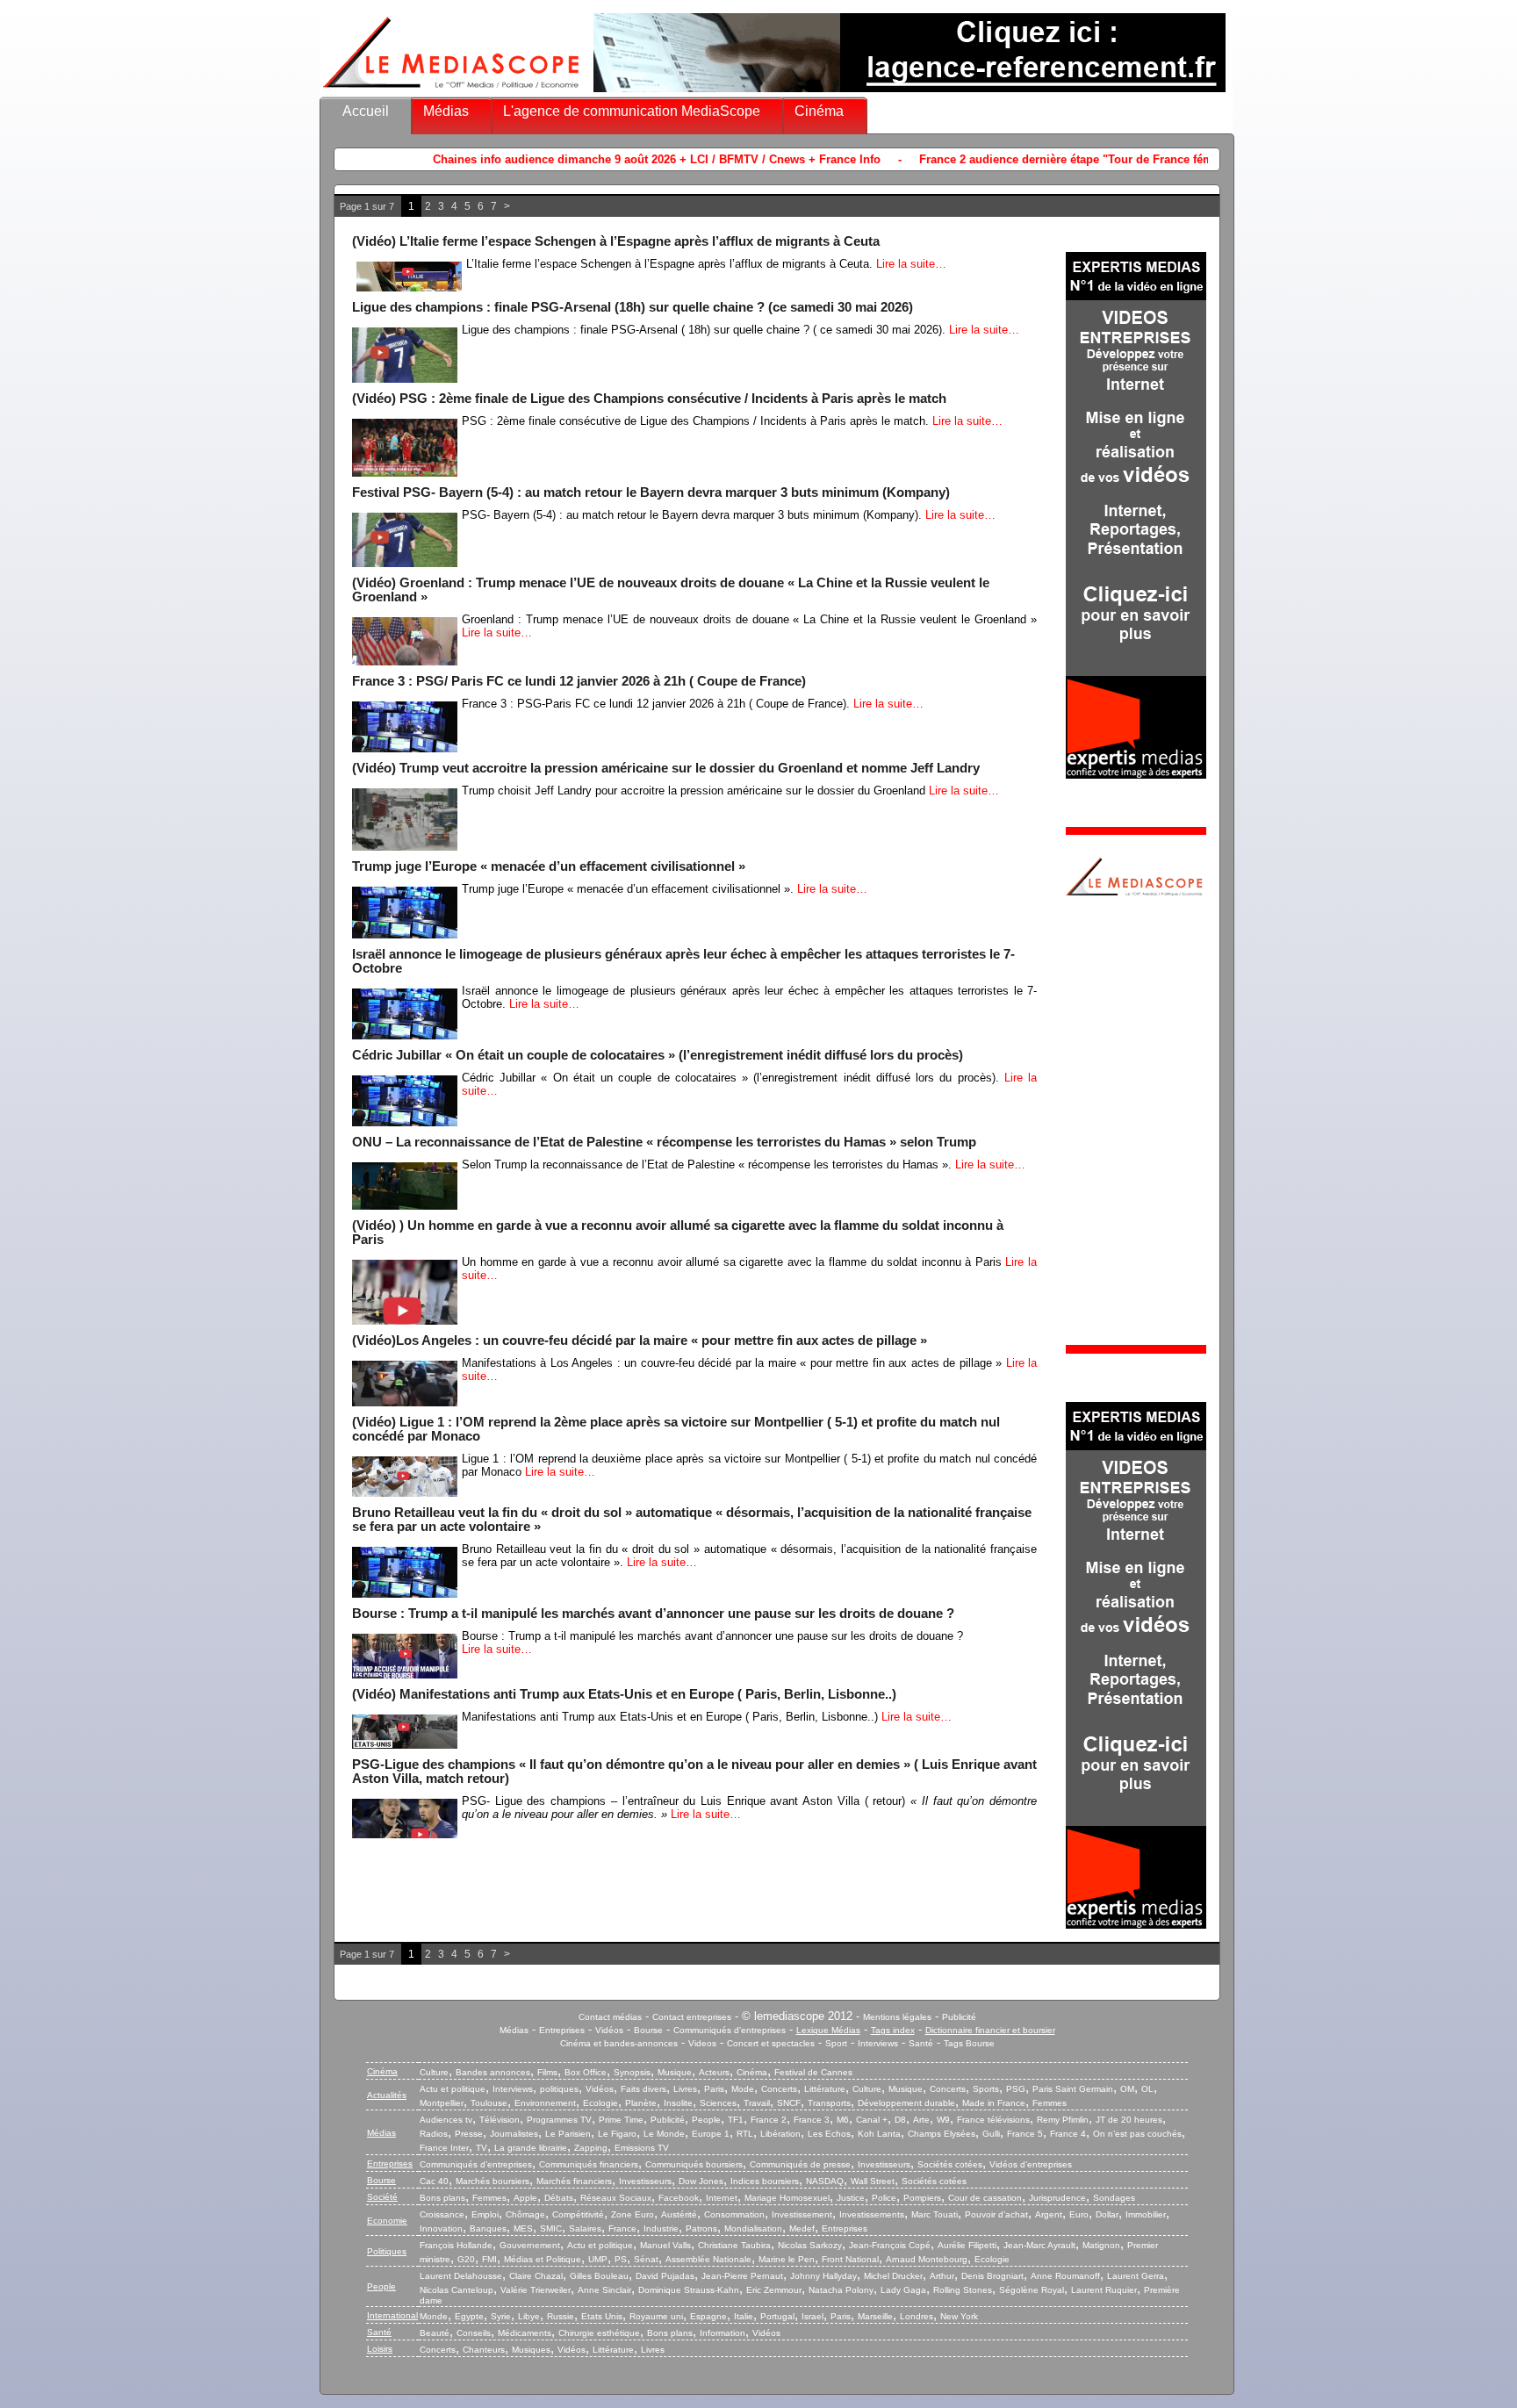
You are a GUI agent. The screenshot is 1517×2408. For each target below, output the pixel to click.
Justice (851, 2198)
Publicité (959, 2017)
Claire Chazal (536, 2276)
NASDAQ (825, 2181)
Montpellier (442, 2103)
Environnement (545, 2103)
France (622, 2228)
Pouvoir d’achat (996, 2214)
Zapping (591, 2148)
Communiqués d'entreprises (730, 2030)
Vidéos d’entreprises (1031, 2164)
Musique (675, 2072)
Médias (446, 111)
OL (1147, 2089)
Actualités (387, 2095)
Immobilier (1146, 2214)
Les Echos (829, 2134)
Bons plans (442, 2198)
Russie (561, 2316)
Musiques (531, 2350)
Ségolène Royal (1032, 2290)
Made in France (994, 2103)
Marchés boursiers (492, 2181)
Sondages (1114, 2198)
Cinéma (819, 111)
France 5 (1025, 2134)
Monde (434, 2316)
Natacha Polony (841, 2290)
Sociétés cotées (950, 2164)
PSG (1016, 2089)
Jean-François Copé (890, 2245)
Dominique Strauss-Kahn (689, 2290)
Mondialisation (753, 2228)
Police (884, 2198)
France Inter (444, 2148)
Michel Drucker (893, 2276)
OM (1127, 2089)
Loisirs (380, 2349)
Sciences (718, 2103)
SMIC (551, 2228)
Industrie (661, 2228)
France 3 (812, 2120)
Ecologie (600, 2103)
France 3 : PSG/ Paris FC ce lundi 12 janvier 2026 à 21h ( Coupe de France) (579, 681)
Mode (743, 2089)
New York (959, 2316)
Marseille (875, 2316)
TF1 (736, 2120)
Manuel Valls (665, 2245)
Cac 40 (434, 2181)
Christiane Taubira (734, 2245)
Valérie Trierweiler (536, 2290)
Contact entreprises (692, 2017)
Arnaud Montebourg (927, 2259)
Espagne (708, 2316)
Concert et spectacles (771, 2043)
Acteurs (714, 2072)
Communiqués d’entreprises (476, 2164)
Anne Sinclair (604, 2290)
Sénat (646, 2259)
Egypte (469, 2316)
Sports (986, 2089)
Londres (917, 2316)
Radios (434, 2134)
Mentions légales (897, 2017)
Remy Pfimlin (1063, 2120)
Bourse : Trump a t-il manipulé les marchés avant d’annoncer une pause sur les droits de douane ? (653, 1614)
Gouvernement (530, 2245)
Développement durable (906, 2103)
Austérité (679, 2214)
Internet (722, 2198)
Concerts (779, 2089)
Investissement (802, 2214)
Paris (714, 2089)
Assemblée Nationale (708, 2259)
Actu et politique (453, 2089)
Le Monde (664, 2134)
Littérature (825, 2089)
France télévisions (993, 2120)
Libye (529, 2316)
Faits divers (643, 2089)
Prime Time (621, 2120)
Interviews (878, 2043)
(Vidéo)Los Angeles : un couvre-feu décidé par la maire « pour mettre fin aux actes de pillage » (640, 1341)
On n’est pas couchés (1137, 2134)
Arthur (942, 2276)
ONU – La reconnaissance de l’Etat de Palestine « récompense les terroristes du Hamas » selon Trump (664, 1142)
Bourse (648, 2030)
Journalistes (514, 2134)
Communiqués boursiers (694, 2164)
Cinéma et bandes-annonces (619, 2043)
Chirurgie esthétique (599, 2333)
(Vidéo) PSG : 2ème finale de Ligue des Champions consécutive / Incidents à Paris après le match (649, 399)
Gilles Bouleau (599, 2276)
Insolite (678, 2103)
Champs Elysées (942, 2134)
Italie (744, 2316)
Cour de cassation (985, 2198)
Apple (525, 2198)
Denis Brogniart (992, 2276)
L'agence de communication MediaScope (632, 111)
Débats (559, 2198)
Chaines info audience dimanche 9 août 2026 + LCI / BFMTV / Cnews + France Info (507, 159)
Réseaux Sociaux (616, 2198)
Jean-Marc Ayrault (1039, 2245)
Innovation (441, 2228)
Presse (469, 2134)
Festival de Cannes (813, 2072)
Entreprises (562, 2030)
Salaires (585, 2228)
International (392, 2315)
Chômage (525, 2214)
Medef (802, 2228)
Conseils (474, 2333)
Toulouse (489, 2103)
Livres (685, 2089)
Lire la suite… (911, 264)
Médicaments (525, 2333)
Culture (434, 2072)
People (706, 2120)
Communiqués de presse (800, 2164)
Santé (921, 2043)
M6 (843, 2120)
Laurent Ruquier (1104, 2290)
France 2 (769, 2120)
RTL (745, 2134)
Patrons (701, 2228)
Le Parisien (568, 2134)
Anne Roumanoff (1065, 2276)
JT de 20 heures (1129, 2120)
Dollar (1107, 2214)
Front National (850, 2259)
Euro (1079, 2214)
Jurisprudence (1057, 2198)
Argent (1049, 2214)
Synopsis (632, 2072)
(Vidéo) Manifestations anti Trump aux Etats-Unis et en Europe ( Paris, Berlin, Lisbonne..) (624, 1694)
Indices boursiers (765, 2181)
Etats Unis (602, 2316)
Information (723, 2333)
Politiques (387, 2251)
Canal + (872, 2120)
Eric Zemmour (774, 2290)
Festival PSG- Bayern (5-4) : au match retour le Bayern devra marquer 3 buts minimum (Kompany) (651, 492)
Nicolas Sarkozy (810, 2245)
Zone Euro (633, 2214)
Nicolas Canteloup (457, 2290)
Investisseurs (884, 2164)
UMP (598, 2259)
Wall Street (873, 2181)
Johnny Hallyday (823, 2276)
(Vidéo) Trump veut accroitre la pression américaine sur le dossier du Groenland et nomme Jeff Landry (666, 768)
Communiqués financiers (589, 2164)
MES (523, 2228)
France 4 (1068, 2134)
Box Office (586, 2072)
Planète (641, 2103)
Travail (757, 2103)
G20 (466, 2259)
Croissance (442, 2214)
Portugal (777, 2316)
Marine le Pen (787, 2259)
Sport (836, 2043)
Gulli (991, 2134)
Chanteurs (484, 2350)
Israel (812, 2316)
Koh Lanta (879, 2134)
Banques (488, 2228)
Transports (829, 2103)
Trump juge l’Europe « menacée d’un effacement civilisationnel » (549, 866)
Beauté (435, 2333)
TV (482, 2148)
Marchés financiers (574, 2181)
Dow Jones (701, 2181)
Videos (702, 2043)
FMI (489, 2259)
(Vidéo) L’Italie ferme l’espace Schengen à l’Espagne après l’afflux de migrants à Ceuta (616, 241)
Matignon (1101, 2245)
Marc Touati (935, 2214)
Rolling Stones (963, 2290)
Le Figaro (617, 2134)
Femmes (1050, 2103)
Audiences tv (446, 2120)
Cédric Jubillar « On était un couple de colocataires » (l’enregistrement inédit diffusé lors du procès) (658, 1055)
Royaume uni (656, 2316)
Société (382, 2197)
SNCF (789, 2103)
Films (547, 2072)
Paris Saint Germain (1073, 2089)
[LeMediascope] (451, 92)
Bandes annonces (493, 2072)
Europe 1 (711, 2134)
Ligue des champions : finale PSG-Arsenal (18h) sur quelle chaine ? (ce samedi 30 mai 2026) (633, 307)
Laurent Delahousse (461, 2276)
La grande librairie (531, 2148)
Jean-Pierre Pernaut (742, 2276)
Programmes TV (559, 2120)
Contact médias (610, 2017)
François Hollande (456, 2245)
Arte (921, 2120)
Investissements (872, 2214)
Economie (387, 2221)
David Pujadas (665, 2276)
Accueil (366, 111)
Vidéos (609, 2030)
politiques (559, 2089)
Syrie (501, 2316)
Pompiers (922, 2198)
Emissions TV (642, 2148)
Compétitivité (578, 2214)
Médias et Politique (543, 2259)
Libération (780, 2134)
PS (621, 2259)
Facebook (679, 2198)
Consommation (734, 2214)
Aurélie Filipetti (967, 2245)
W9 (943, 2120)
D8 (900, 2120)
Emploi (485, 2214)
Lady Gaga (903, 2290)
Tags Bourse (969, 2043)
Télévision (500, 2120)
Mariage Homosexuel (787, 2198)
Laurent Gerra (1136, 2276)
